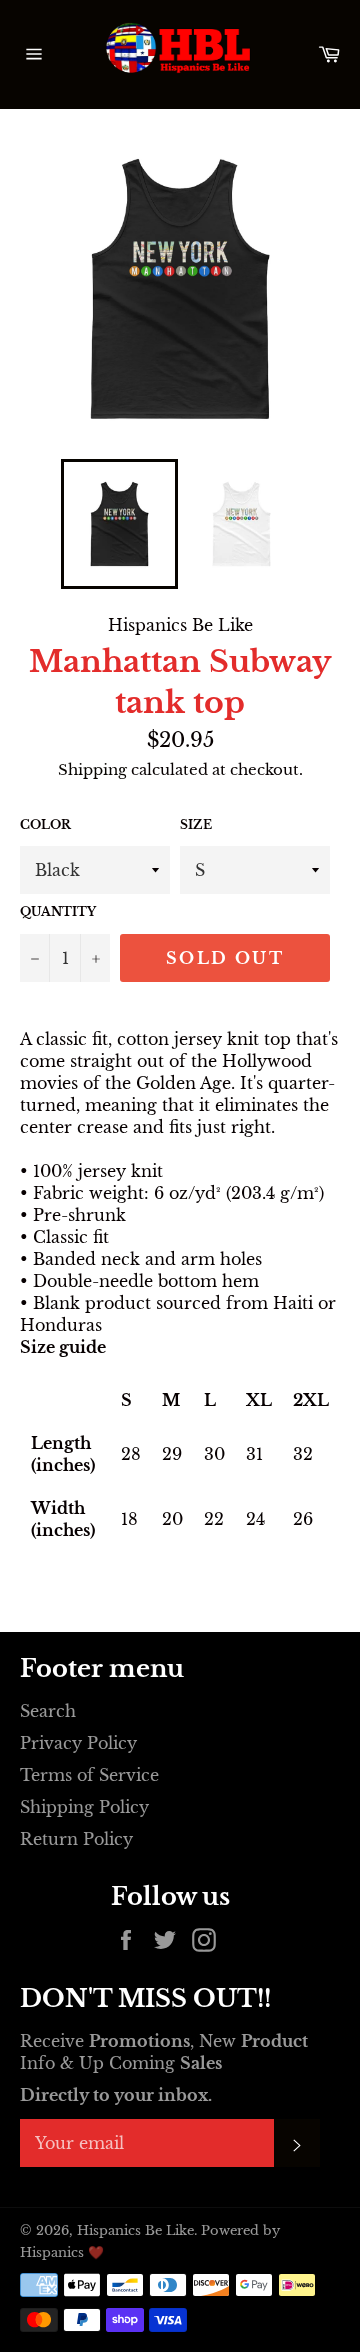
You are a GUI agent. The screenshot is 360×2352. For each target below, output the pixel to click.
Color (45, 824)
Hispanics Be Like (135, 2230)
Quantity (58, 911)
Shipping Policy (84, 1807)
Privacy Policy (78, 1743)
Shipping (92, 769)
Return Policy (76, 1839)
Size (196, 824)
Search (48, 1711)
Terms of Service (89, 1775)
